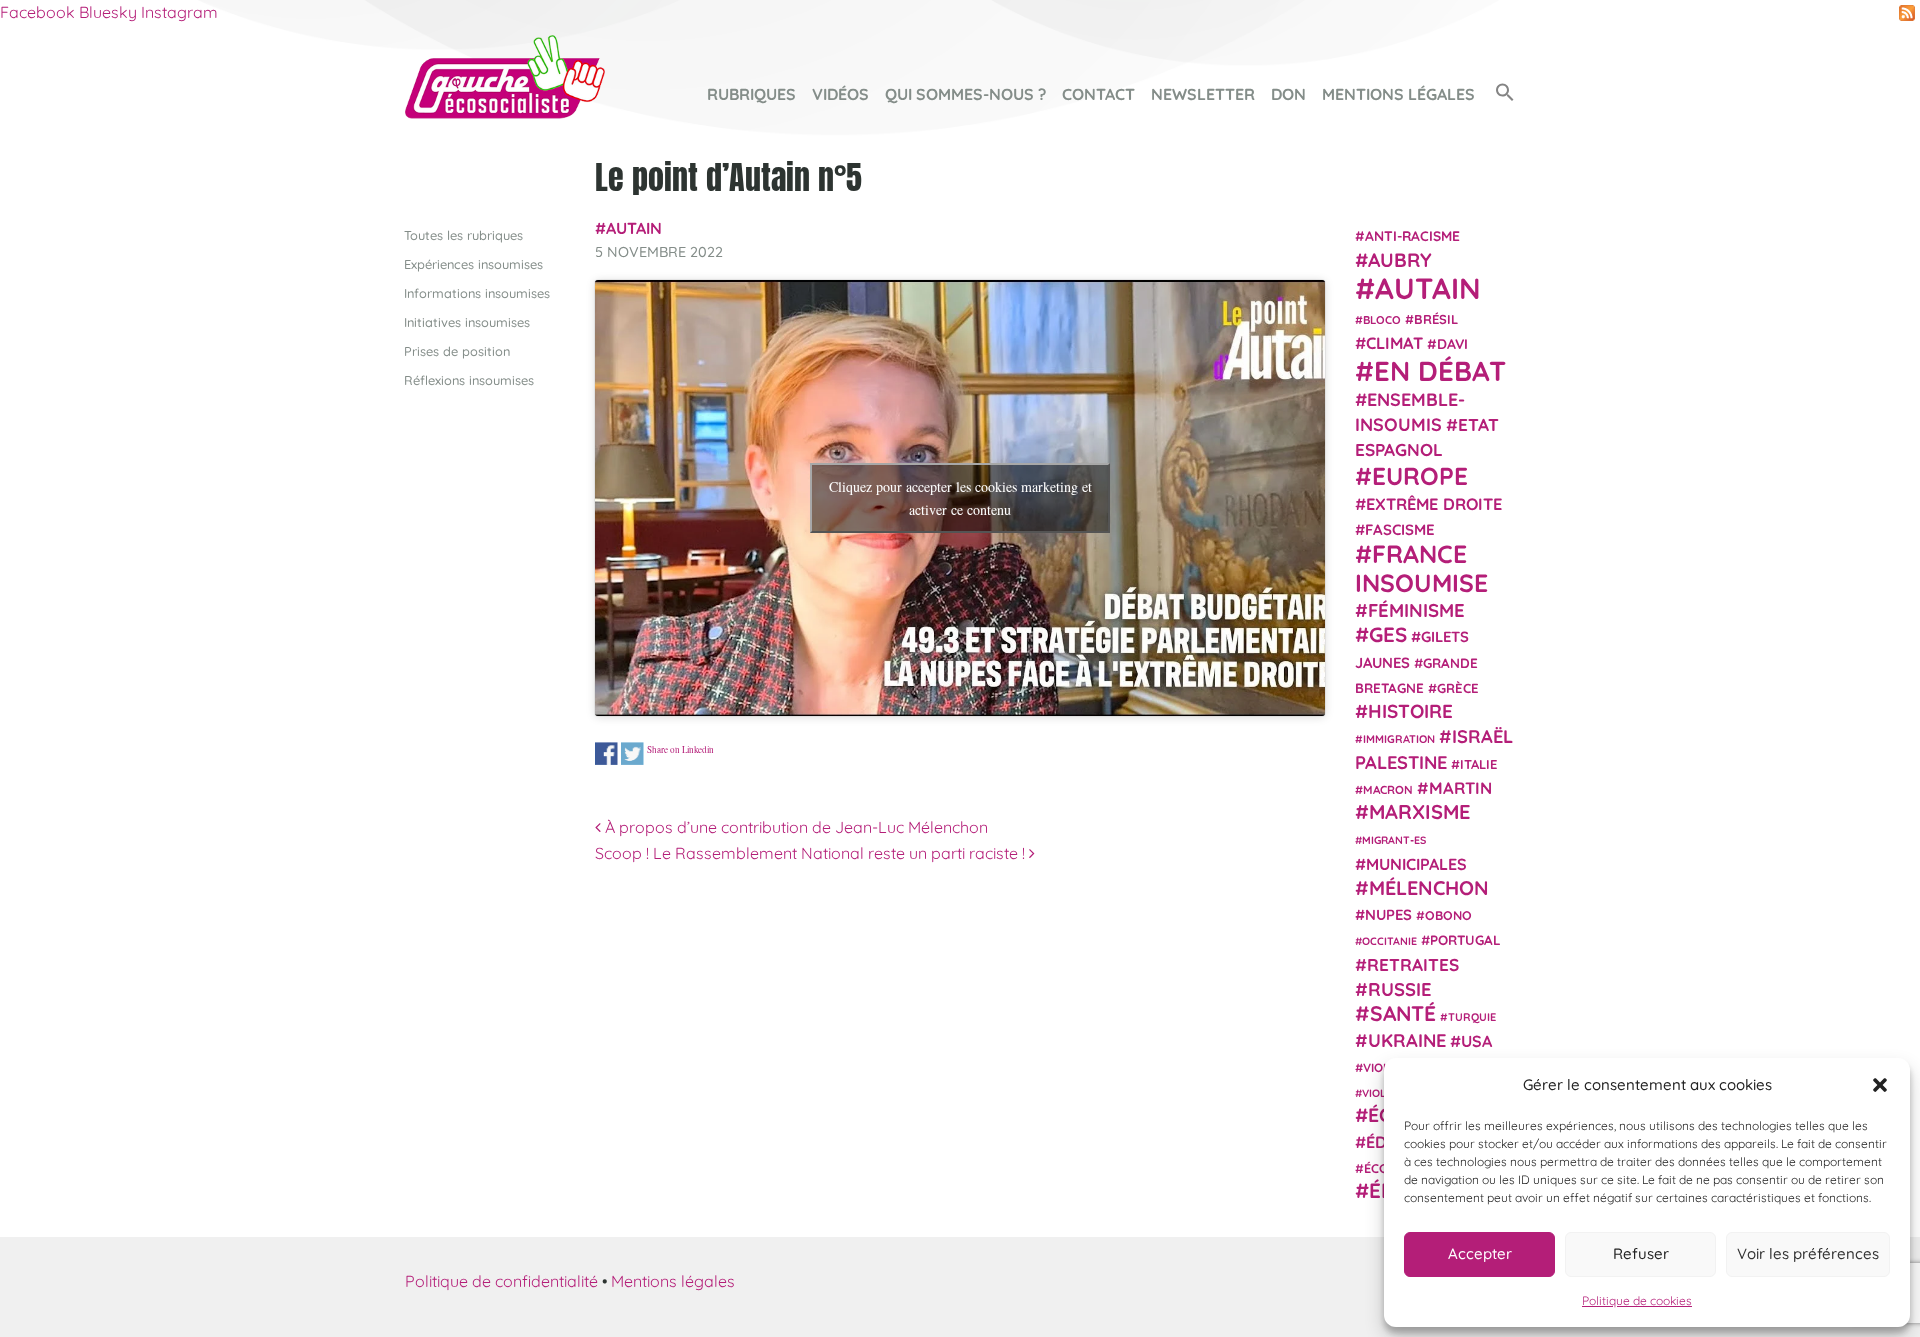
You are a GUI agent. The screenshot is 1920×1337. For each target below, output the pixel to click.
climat (1394, 343)
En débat (1440, 369)
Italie (1478, 763)
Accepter (1480, 1253)
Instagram (179, 12)
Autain (634, 228)
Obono (1448, 915)
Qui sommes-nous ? (965, 94)
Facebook (37, 12)
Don (1288, 94)
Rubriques (751, 94)
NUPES (1388, 914)
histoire (1410, 710)
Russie (1400, 988)
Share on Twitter (632, 753)
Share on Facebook (606, 753)
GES (1388, 634)
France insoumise (1421, 567)
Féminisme (1416, 609)
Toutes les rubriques (463, 235)
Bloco (1382, 319)
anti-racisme (1412, 235)
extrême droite (1434, 503)
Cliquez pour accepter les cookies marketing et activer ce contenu (960, 498)
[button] (1880, 1085)
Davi (1452, 343)
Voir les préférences (1808, 1253)
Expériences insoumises (473, 264)
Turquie (1472, 1017)
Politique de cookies (1637, 1300)
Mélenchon (1429, 886)
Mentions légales (1398, 94)
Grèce (1458, 687)
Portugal (1465, 940)
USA (1476, 1040)
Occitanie (1389, 941)
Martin (1460, 786)
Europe (1420, 474)
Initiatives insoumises (467, 322)
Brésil (1436, 318)
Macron (1388, 788)
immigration (1399, 739)
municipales (1416, 863)
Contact (1098, 94)
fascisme (1400, 529)
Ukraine (1407, 1039)
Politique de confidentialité (501, 1281)
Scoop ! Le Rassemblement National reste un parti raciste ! (812, 853)
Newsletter (1203, 94)
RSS (1907, 13)
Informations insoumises (477, 293)
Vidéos (840, 94)
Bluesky (108, 12)
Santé (1403, 1013)
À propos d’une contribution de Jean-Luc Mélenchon (794, 827)
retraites (1413, 963)
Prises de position (457, 351)
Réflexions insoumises (469, 380)
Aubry (1400, 259)
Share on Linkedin (680, 749)
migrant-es (1394, 840)
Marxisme (1419, 810)
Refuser (1641, 1253)
